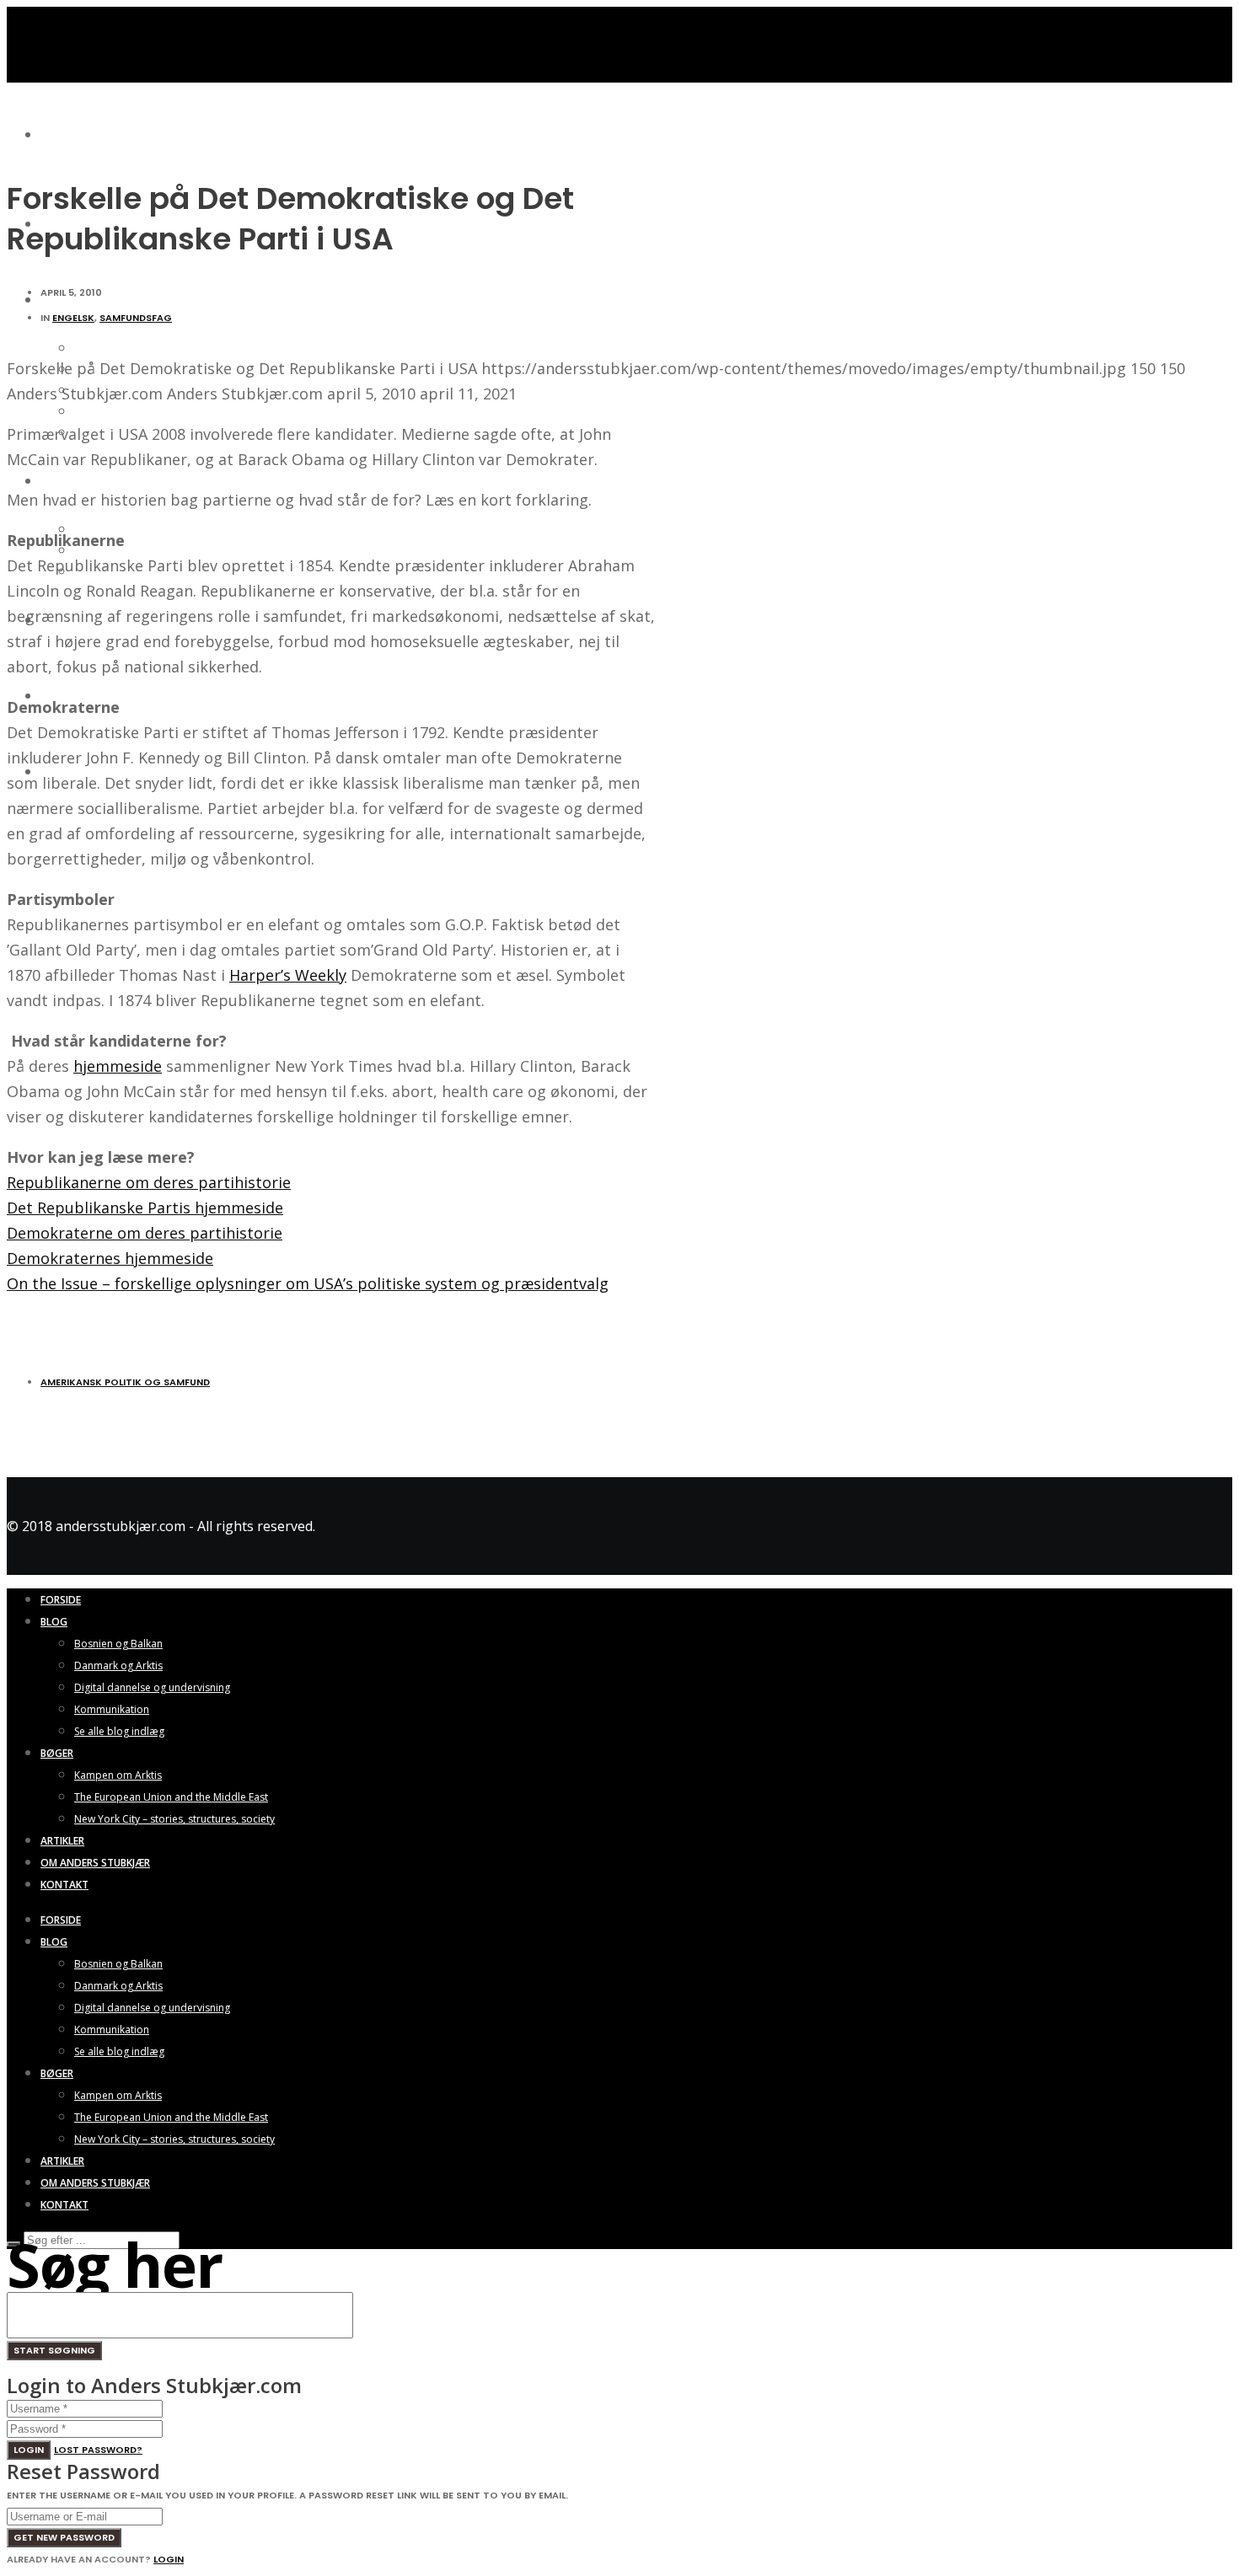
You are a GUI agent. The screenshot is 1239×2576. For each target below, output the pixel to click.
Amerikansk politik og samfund (125, 1382)
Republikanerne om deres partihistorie (149, 1182)
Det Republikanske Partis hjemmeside (145, 1208)
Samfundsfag (136, 318)
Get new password (64, 2537)
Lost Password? (98, 2450)
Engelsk (73, 318)
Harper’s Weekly (288, 975)
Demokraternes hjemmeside (110, 1258)
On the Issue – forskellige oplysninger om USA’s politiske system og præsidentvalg (308, 1283)
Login (29, 2450)
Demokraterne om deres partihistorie (145, 1233)
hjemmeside (118, 1066)
